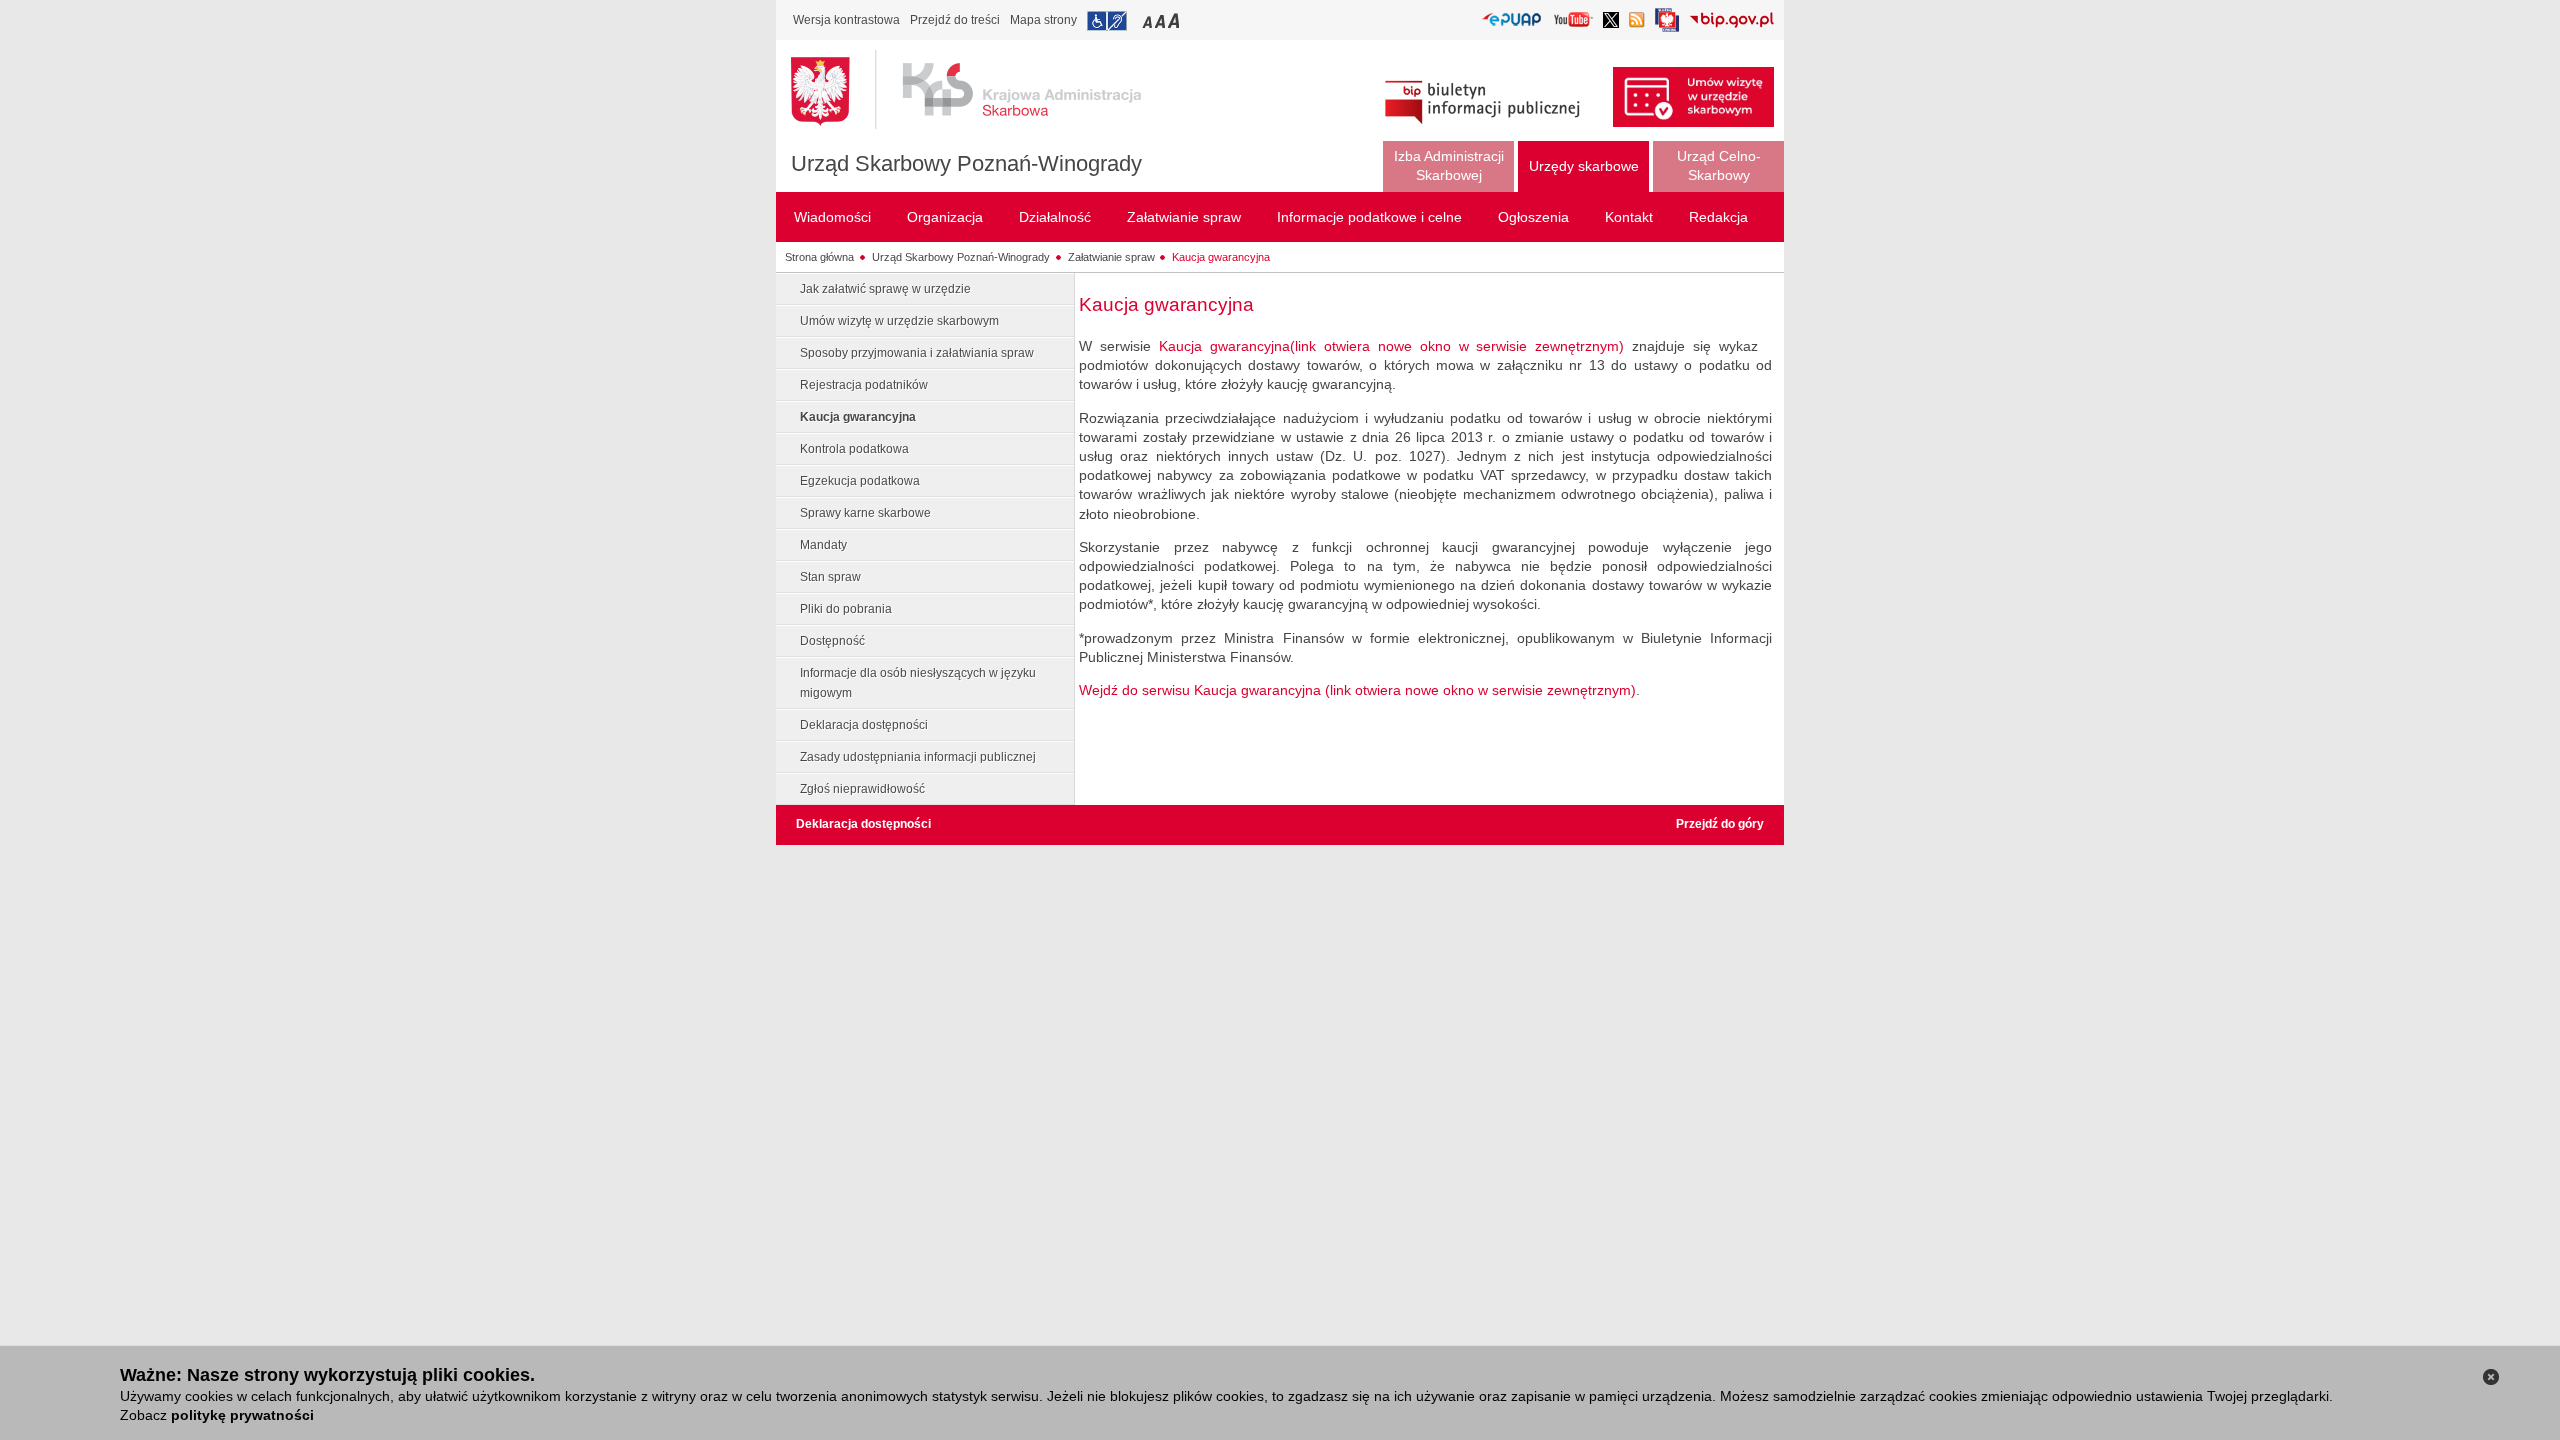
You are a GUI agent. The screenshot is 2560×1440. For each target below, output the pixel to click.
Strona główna (819, 257)
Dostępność (832, 641)
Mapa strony (1043, 20)
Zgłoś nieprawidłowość (862, 789)
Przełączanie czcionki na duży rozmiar (1175, 20)
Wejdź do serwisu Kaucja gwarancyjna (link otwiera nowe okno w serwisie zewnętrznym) (1357, 690)
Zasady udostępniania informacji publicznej (918, 757)
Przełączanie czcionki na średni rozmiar (1162, 20)
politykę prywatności (242, 1415)
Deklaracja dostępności (864, 725)
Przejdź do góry (1720, 824)
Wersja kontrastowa (846, 20)
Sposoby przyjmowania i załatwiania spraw (917, 353)
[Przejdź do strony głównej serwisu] (981, 90)
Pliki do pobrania (846, 609)
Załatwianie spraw (1111, 257)
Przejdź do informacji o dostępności (1107, 21)
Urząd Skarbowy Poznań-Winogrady (966, 163)
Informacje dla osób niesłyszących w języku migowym (918, 683)
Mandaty (823, 545)
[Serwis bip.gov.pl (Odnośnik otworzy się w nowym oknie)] (1731, 21)
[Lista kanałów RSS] (1637, 21)
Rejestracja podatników (864, 385)
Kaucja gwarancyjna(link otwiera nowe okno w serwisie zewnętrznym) (1391, 346)
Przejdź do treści (955, 20)
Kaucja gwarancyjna (1221, 257)
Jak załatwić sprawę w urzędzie (885, 289)
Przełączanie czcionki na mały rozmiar (1149, 20)
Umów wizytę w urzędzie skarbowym (899, 321)
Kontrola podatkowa (854, 449)
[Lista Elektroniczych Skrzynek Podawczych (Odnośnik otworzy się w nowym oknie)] (1511, 20)
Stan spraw (830, 577)
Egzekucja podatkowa (860, 481)
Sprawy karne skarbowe (865, 513)
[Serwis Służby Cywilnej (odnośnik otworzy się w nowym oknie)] (1667, 25)
